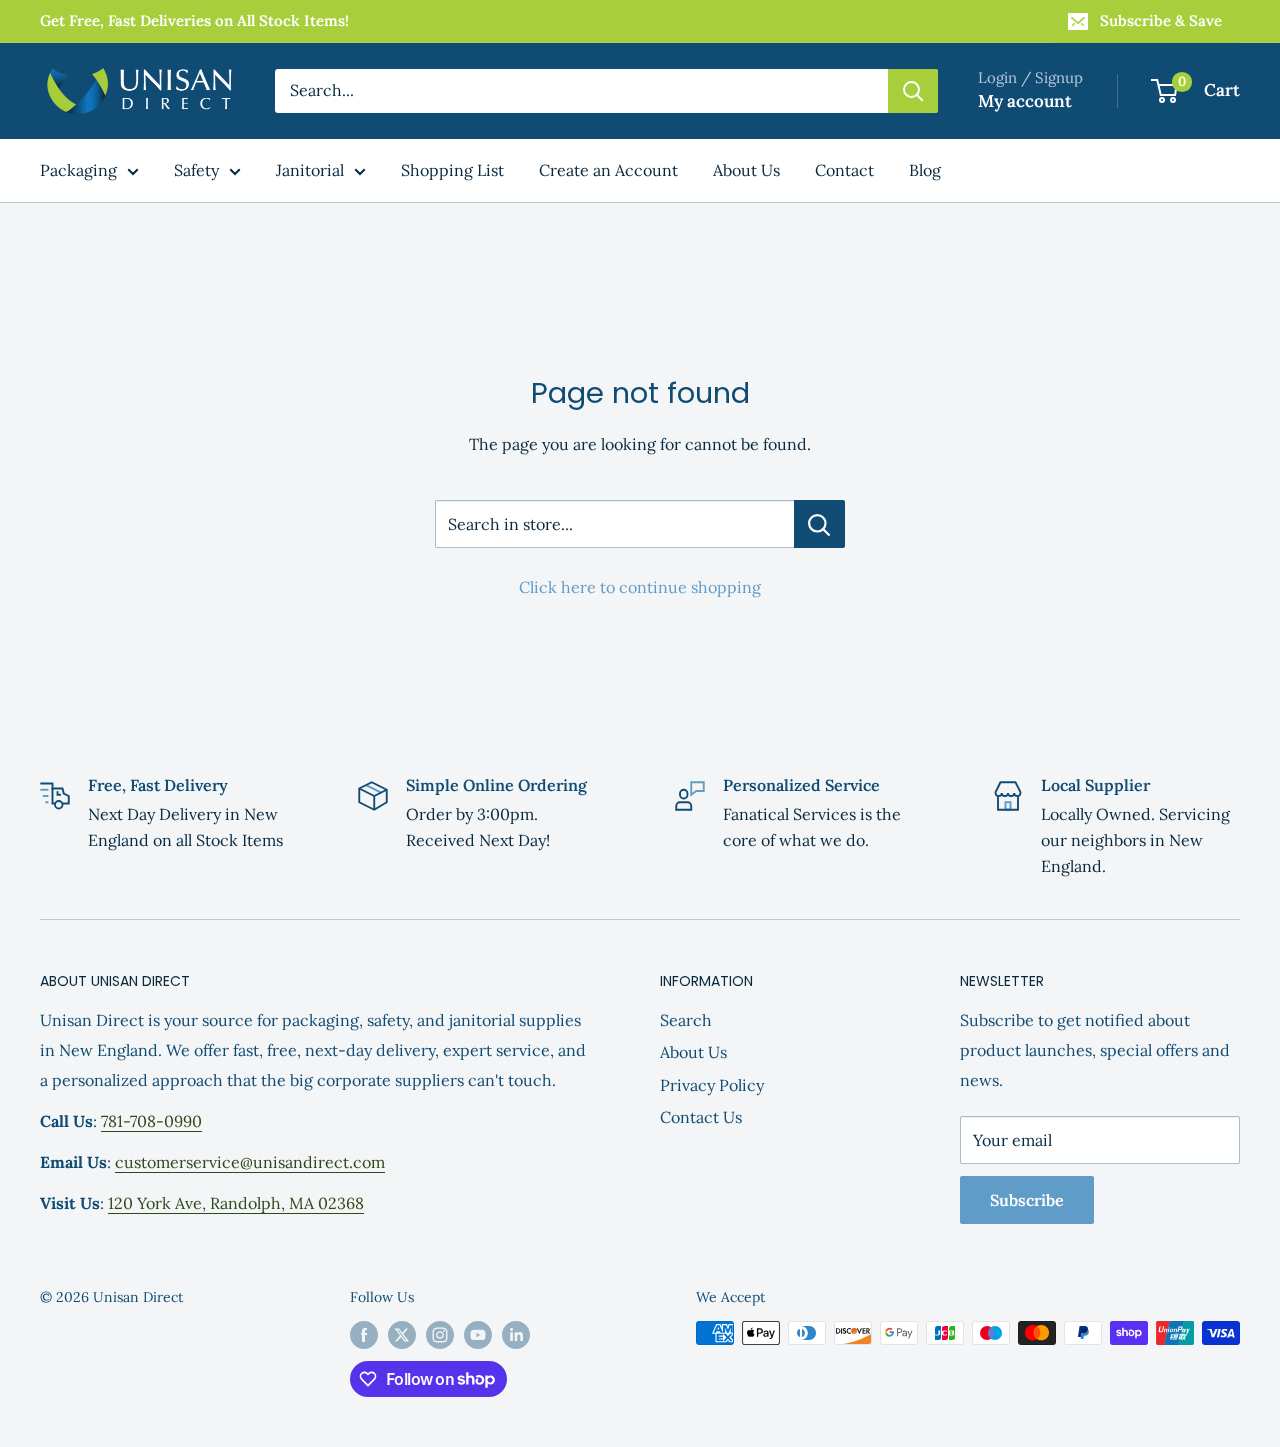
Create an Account (608, 170)
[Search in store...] (819, 524)
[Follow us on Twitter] (402, 1335)
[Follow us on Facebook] (364, 1335)
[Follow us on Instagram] (440, 1335)
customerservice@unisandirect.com (250, 1162)
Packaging (78, 170)
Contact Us (701, 1117)
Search (686, 1020)
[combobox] (581, 91)
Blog (925, 170)
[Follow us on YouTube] (478, 1335)
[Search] (913, 91)
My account (1025, 101)
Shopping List (452, 170)
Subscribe (1027, 1200)
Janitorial (310, 170)
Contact (844, 170)
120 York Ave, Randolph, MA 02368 (236, 1203)
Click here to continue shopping (640, 587)
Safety (196, 170)
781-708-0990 (151, 1121)
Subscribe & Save (1161, 20)
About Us (746, 170)
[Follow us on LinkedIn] (516, 1335)
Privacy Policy (712, 1085)
